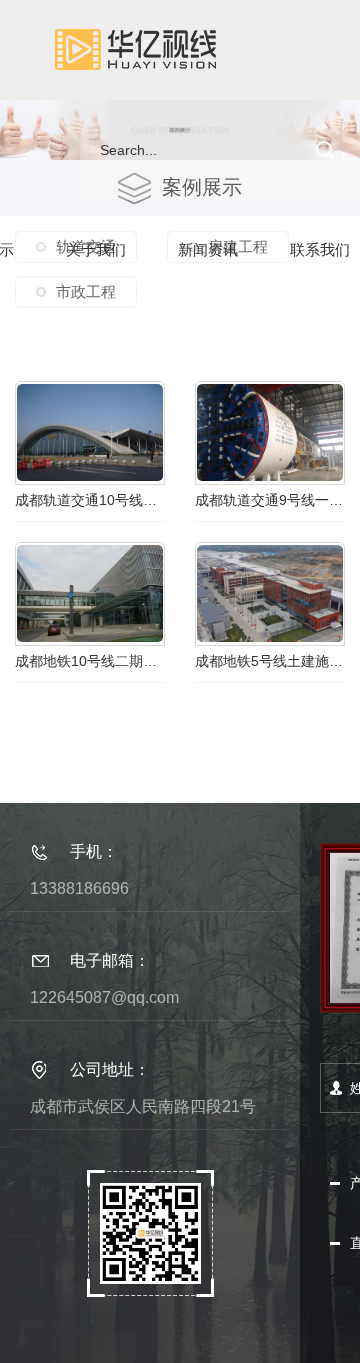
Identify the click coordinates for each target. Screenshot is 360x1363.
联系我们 (320, 249)
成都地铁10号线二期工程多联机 (90, 661)
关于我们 (96, 249)
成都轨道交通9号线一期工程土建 (270, 500)
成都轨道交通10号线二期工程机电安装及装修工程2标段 (90, 500)
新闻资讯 (208, 249)
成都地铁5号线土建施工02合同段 (270, 661)
